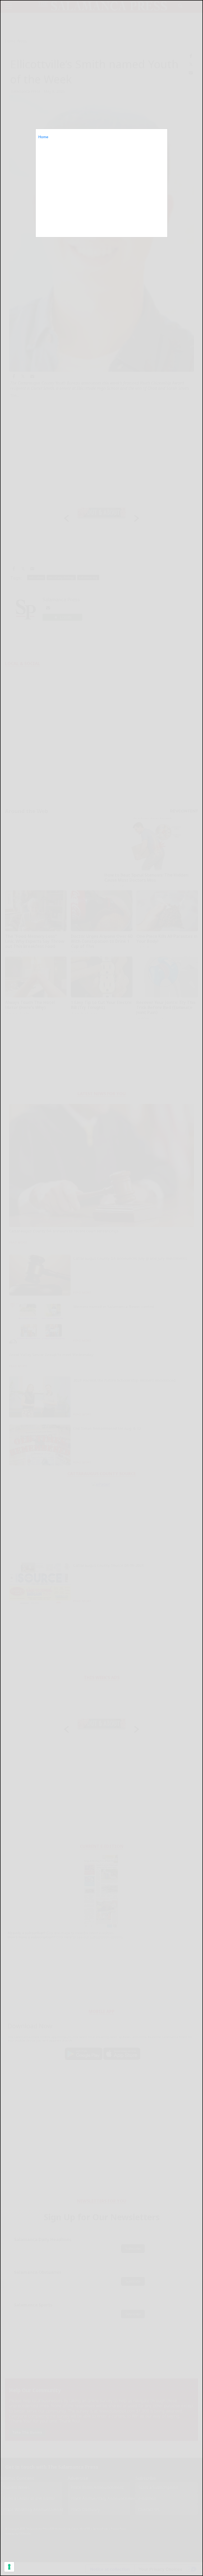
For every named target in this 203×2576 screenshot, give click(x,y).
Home (43, 137)
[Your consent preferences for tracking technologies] (9, 2567)
